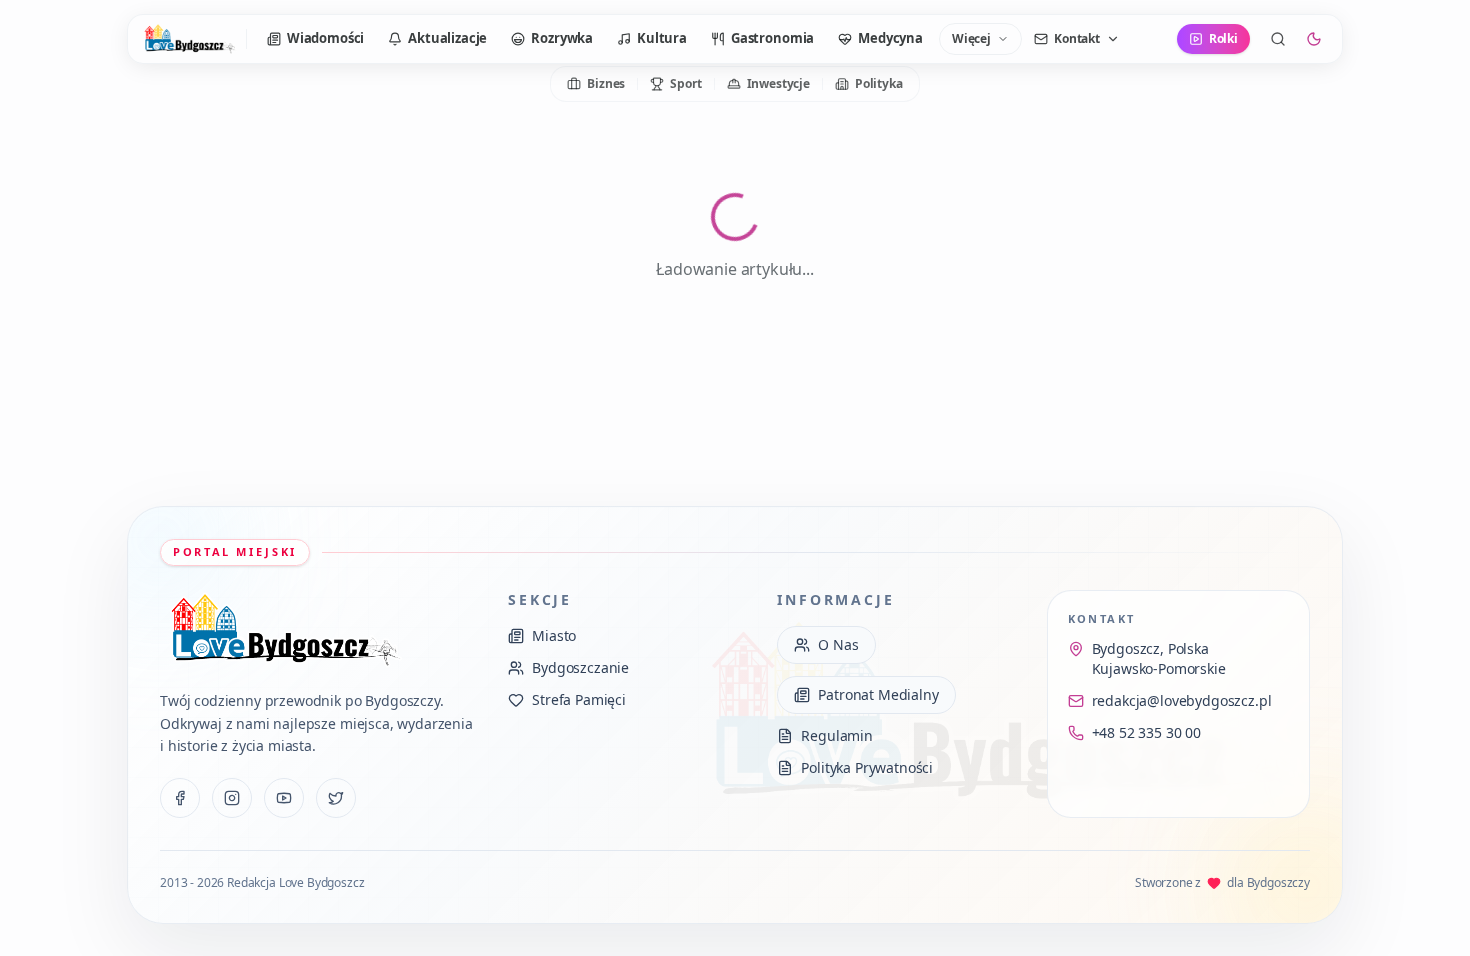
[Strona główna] (189, 39)
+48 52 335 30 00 (1146, 732)
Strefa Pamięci (579, 699)
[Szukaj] (1278, 39)
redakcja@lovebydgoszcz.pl (1182, 700)
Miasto (554, 635)
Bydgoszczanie (580, 667)
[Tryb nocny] (1314, 39)
